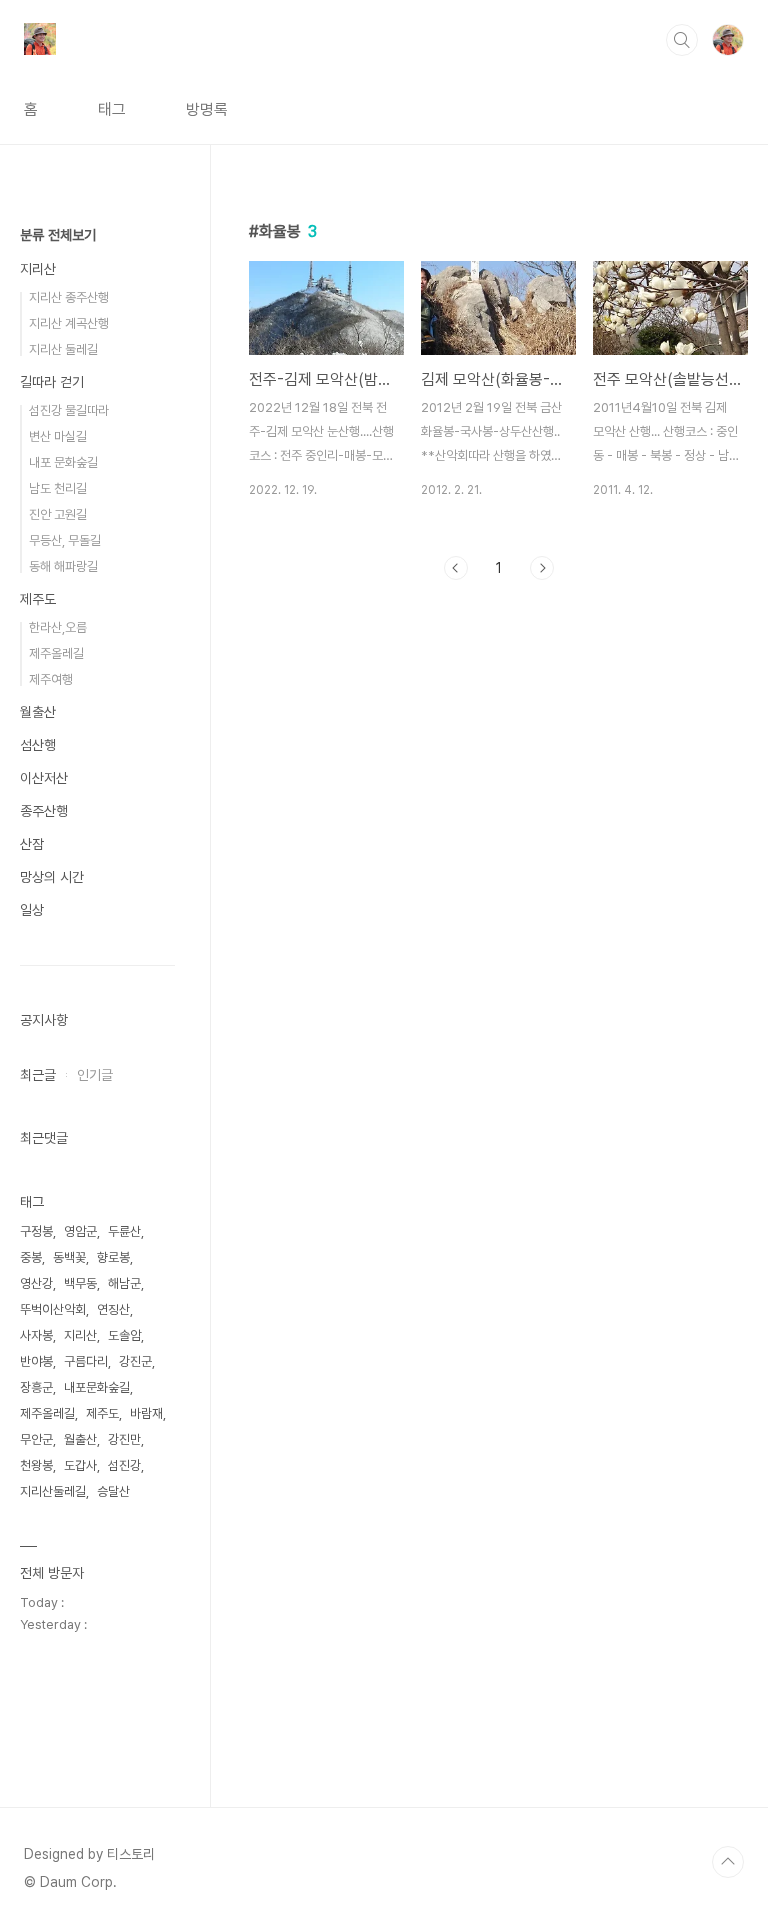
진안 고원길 (58, 514)
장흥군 (36, 1387)
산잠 (32, 844)
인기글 (95, 1075)
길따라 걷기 (52, 382)
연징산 (113, 1309)
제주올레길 (56, 653)
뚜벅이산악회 (53, 1309)
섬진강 (124, 1465)
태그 (112, 109)
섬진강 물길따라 (69, 410)
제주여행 (51, 679)
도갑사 (80, 1465)
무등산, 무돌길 (65, 540)
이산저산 (44, 778)
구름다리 (86, 1361)
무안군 (36, 1439)
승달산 (113, 1491)
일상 (32, 910)
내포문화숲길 (97, 1387)
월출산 (38, 712)
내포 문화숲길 (63, 462)
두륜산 (124, 1231)
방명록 (207, 109)
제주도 (38, 599)
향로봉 (113, 1257)
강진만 (124, 1439)
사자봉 (36, 1335)
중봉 (31, 1257)
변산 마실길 (58, 436)
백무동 (80, 1283)
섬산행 (38, 745)
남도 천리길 (58, 488)
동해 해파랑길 (63, 566)
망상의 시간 (52, 877)
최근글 (38, 1075)
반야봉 (36, 1361)
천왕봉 (36, 1465)
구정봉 (36, 1231)
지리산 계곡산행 (69, 323)
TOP (728, 1862)
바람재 (146, 1413)
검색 (682, 40)
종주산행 (44, 811)
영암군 (80, 1231)
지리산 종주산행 (69, 297)
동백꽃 (69, 1257)
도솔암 (124, 1335)
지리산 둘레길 (63, 349)
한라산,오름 (58, 627)
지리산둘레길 (53, 1491)
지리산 (38, 269)
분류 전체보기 (58, 235)
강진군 (135, 1361)
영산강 (36, 1283)
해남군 (124, 1283)
